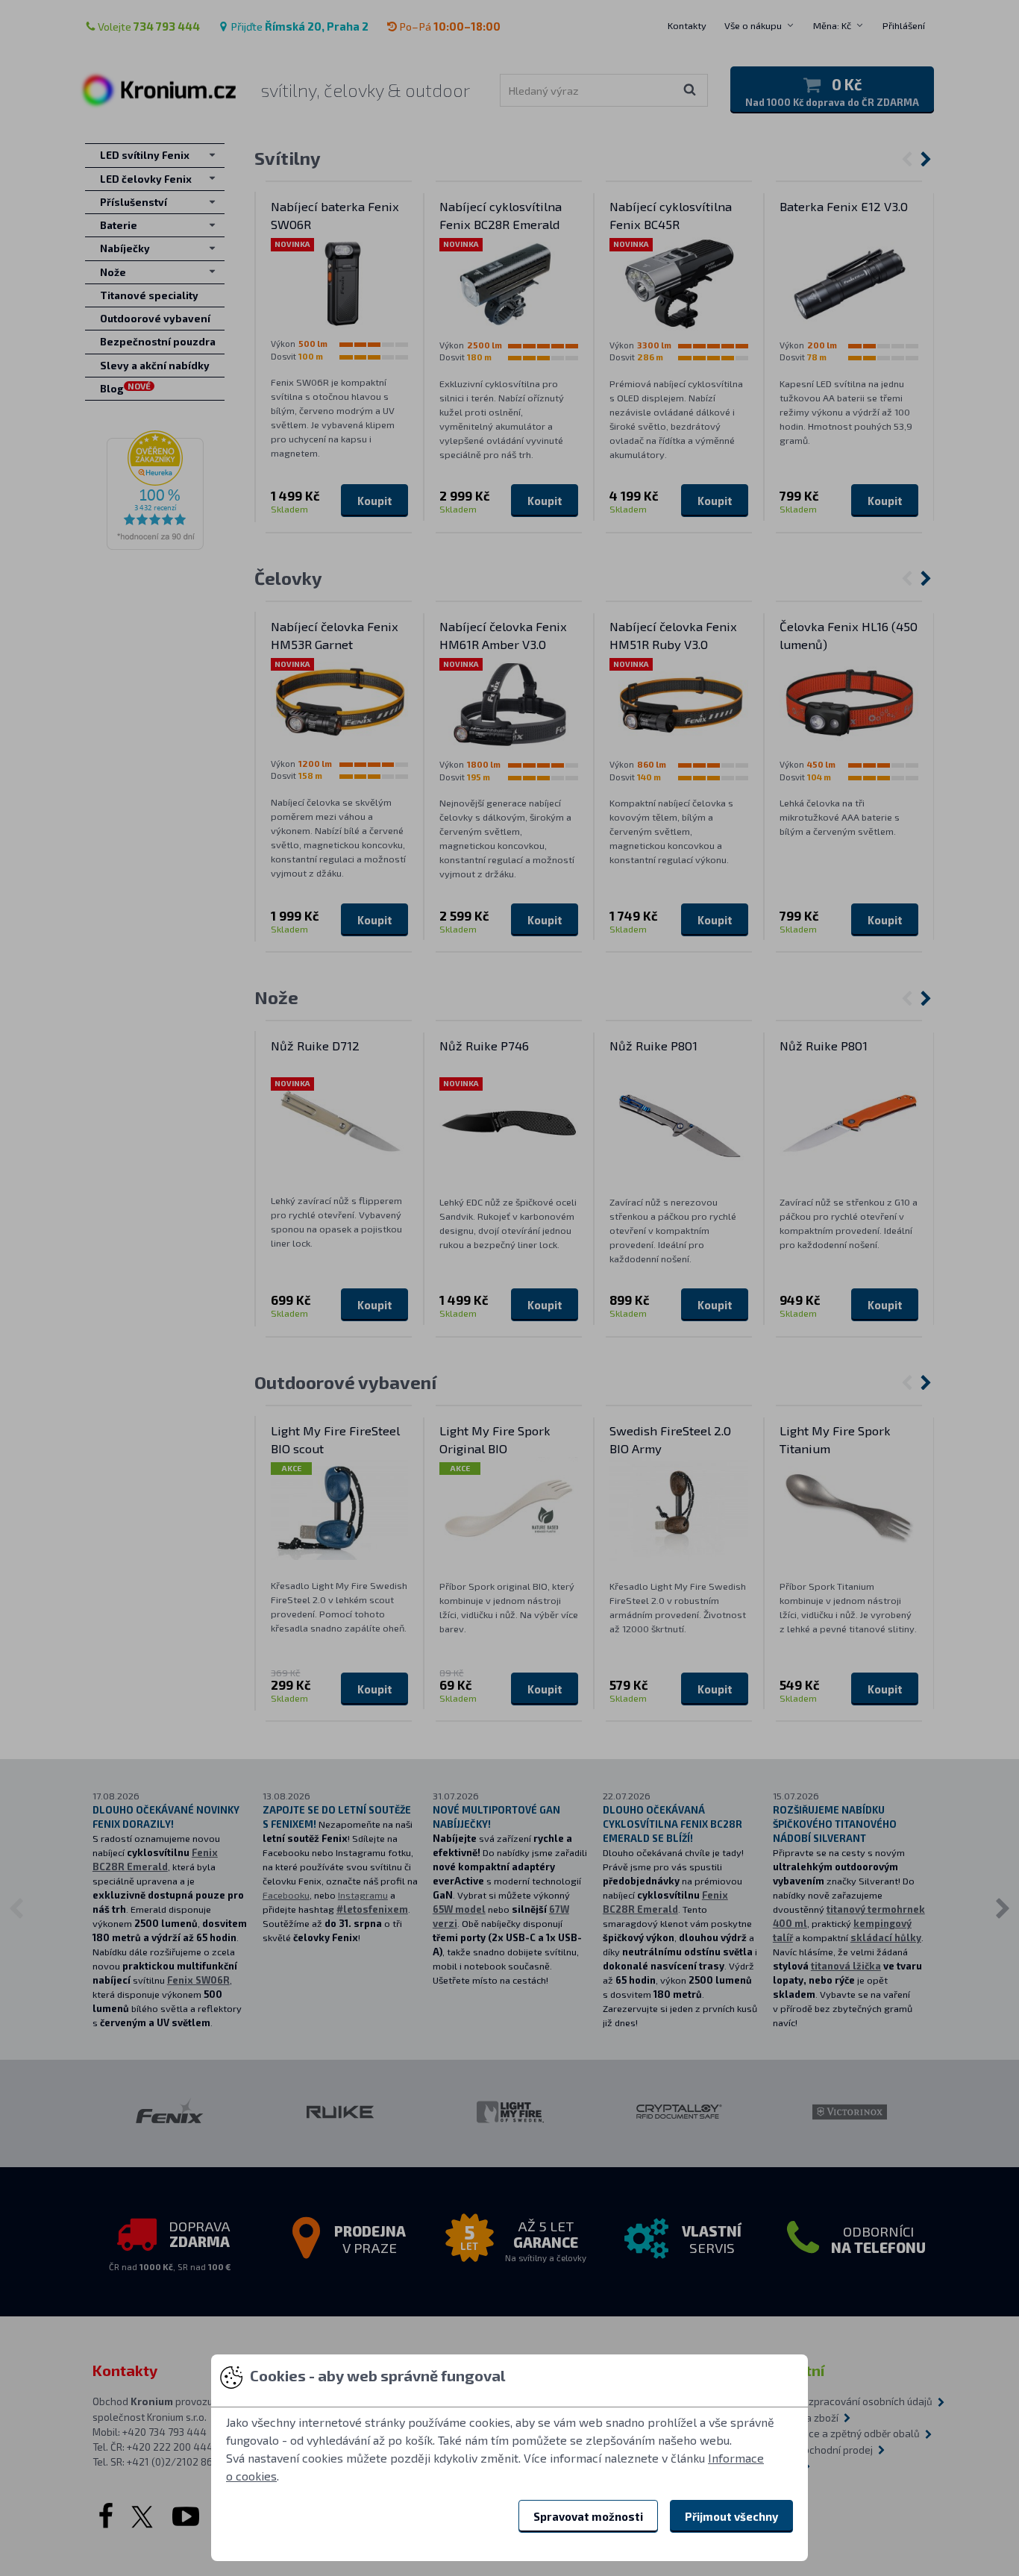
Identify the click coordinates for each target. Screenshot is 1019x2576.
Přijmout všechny (731, 2516)
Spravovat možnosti (588, 2516)
